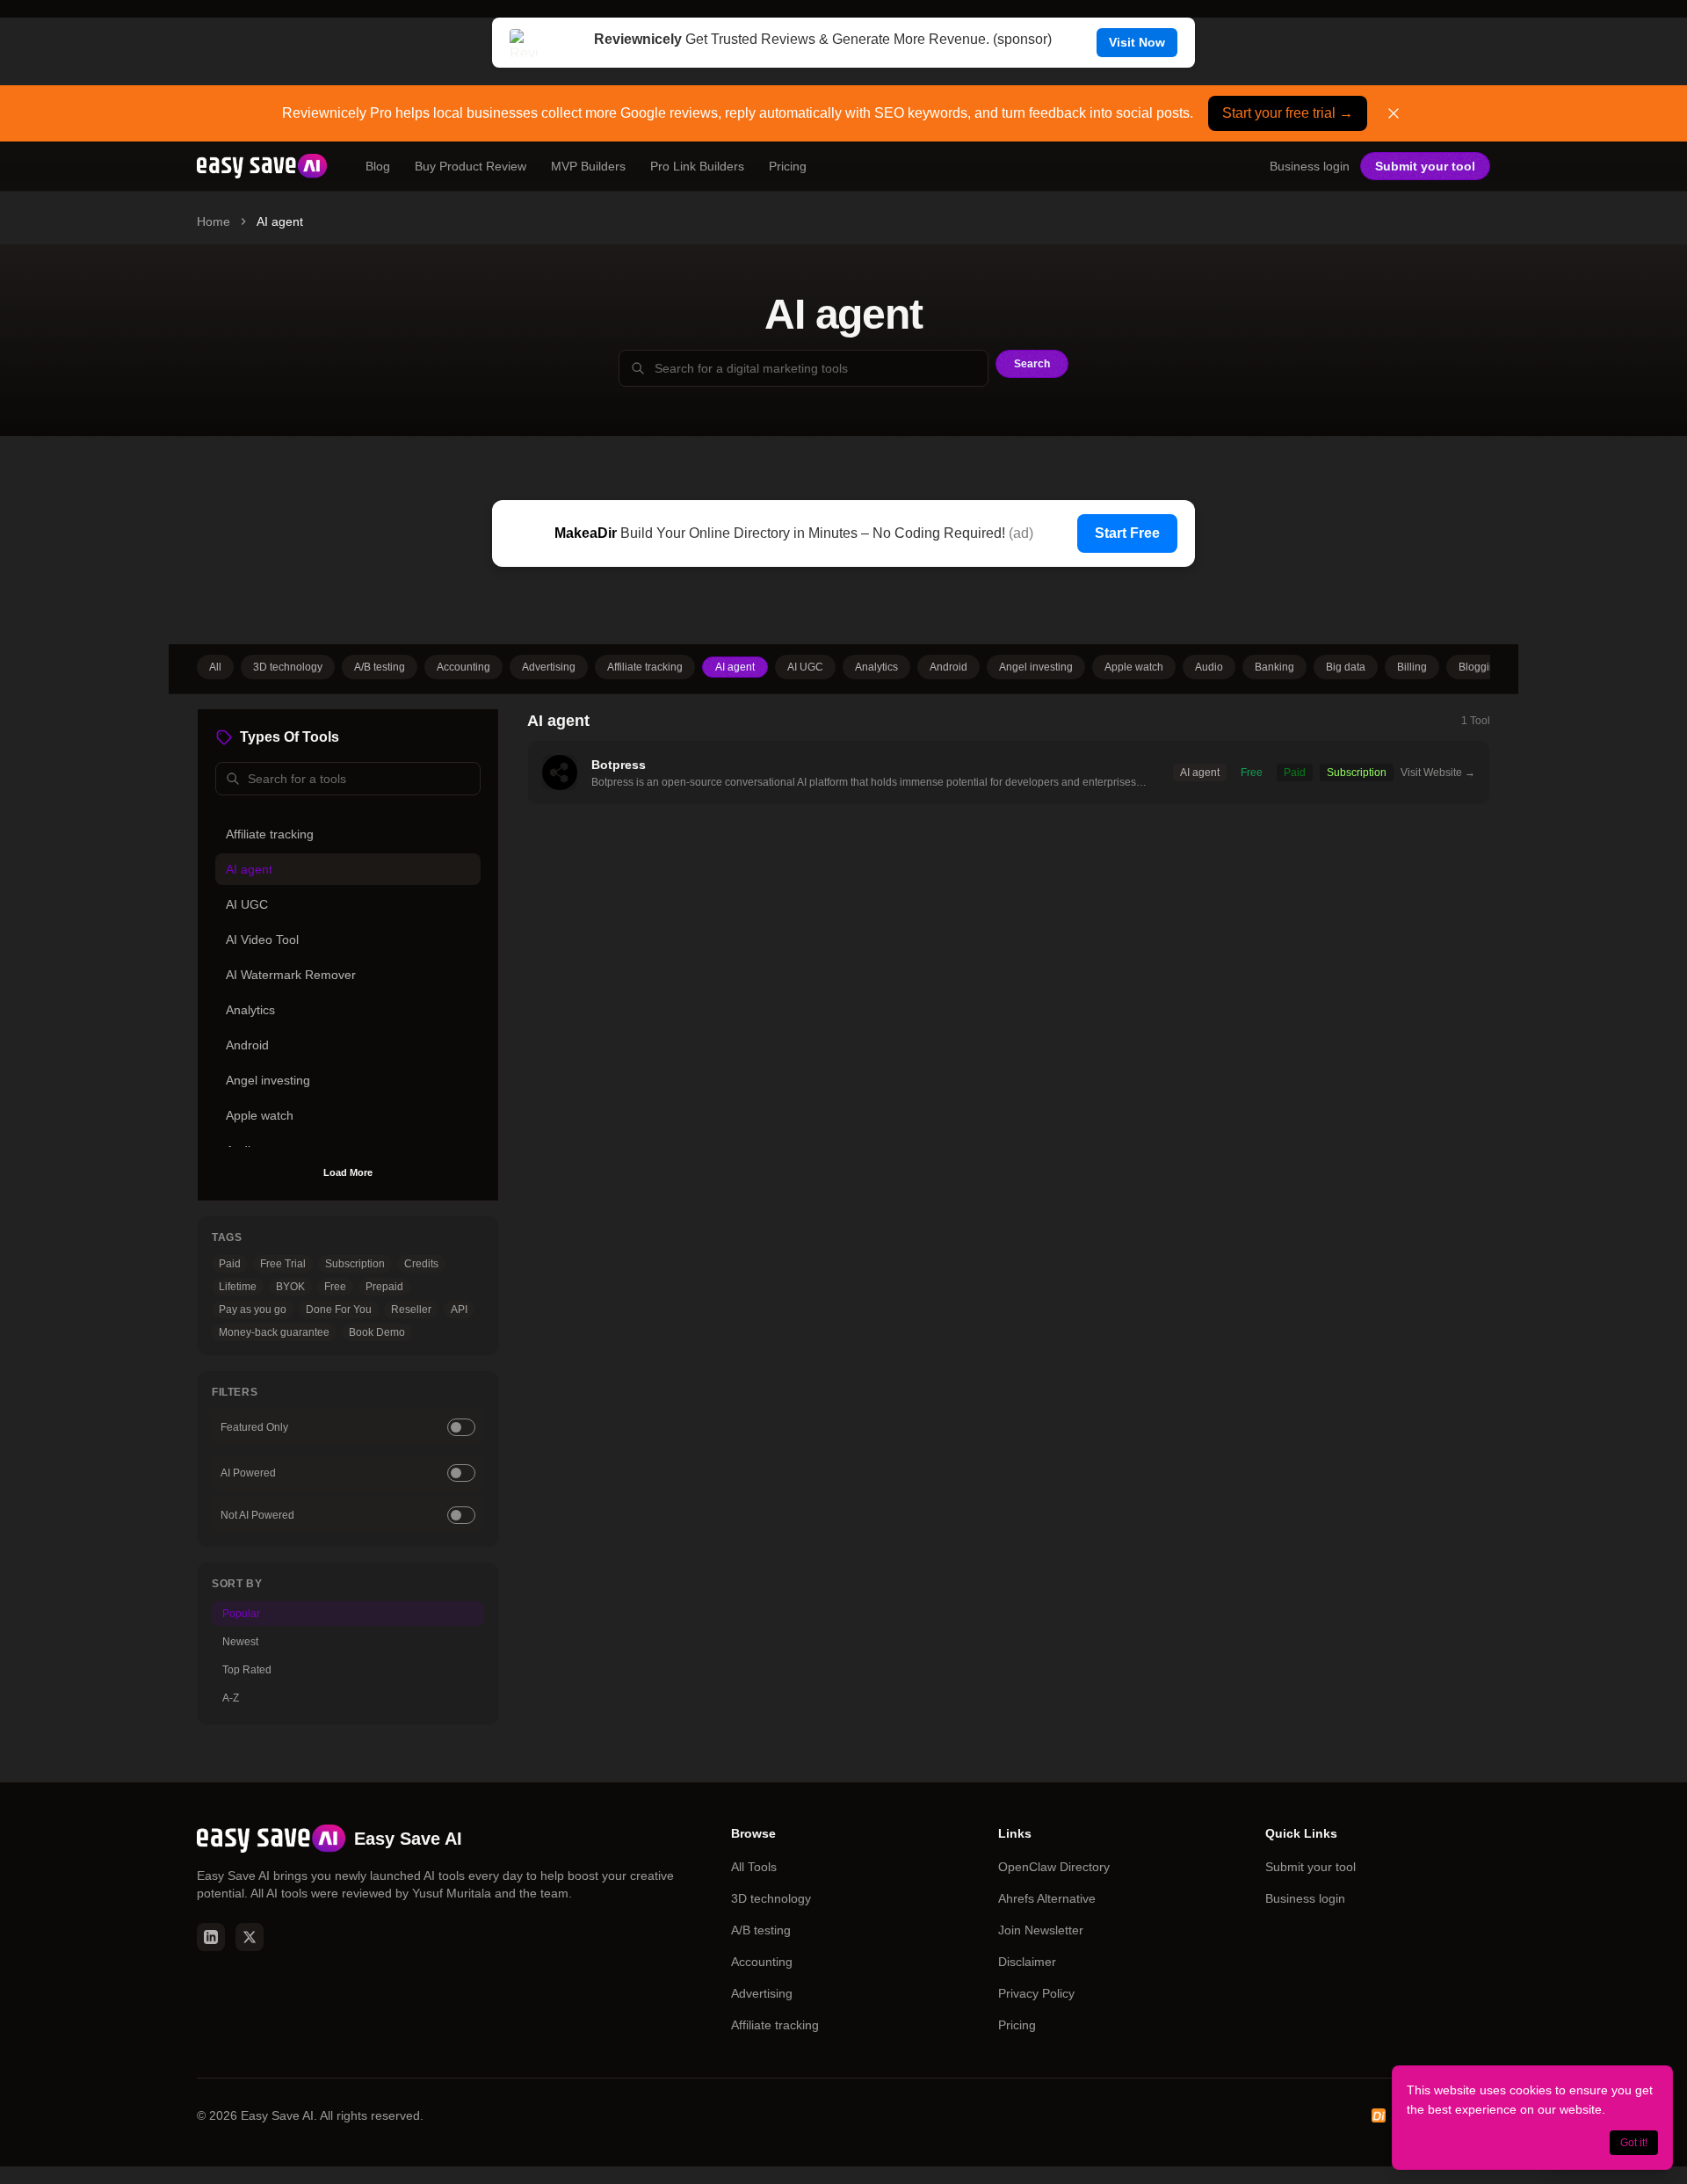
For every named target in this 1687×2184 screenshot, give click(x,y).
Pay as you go (253, 1310)
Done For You (339, 1310)
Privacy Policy (1036, 1993)
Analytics (876, 667)
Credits (421, 1264)
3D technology (288, 667)
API (459, 1310)
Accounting (463, 667)
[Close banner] (1394, 113)
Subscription (355, 1264)
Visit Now (1137, 42)
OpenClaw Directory (1054, 1867)
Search (1032, 364)
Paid (230, 1264)
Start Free (1127, 533)
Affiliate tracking (645, 667)
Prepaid (384, 1287)
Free (335, 1287)
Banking (1274, 667)
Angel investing (1036, 667)
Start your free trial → (1288, 113)
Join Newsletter (1041, 1930)
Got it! (1634, 2143)
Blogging (1480, 667)
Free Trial (283, 1264)
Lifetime (238, 1287)
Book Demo (377, 1332)
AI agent (735, 667)
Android (948, 667)
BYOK (290, 1287)
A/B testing (380, 667)
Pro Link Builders (697, 166)
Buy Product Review (471, 166)
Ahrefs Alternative (1047, 1898)
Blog (378, 166)
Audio (1209, 667)
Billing (1412, 667)
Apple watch (1134, 667)
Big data (1346, 667)
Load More (348, 1172)
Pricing (788, 166)
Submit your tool (1425, 166)
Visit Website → (1438, 773)
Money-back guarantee (274, 1332)
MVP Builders (588, 166)
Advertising (549, 667)
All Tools (754, 1867)
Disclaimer (1027, 1962)
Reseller (411, 1310)
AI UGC (805, 667)
